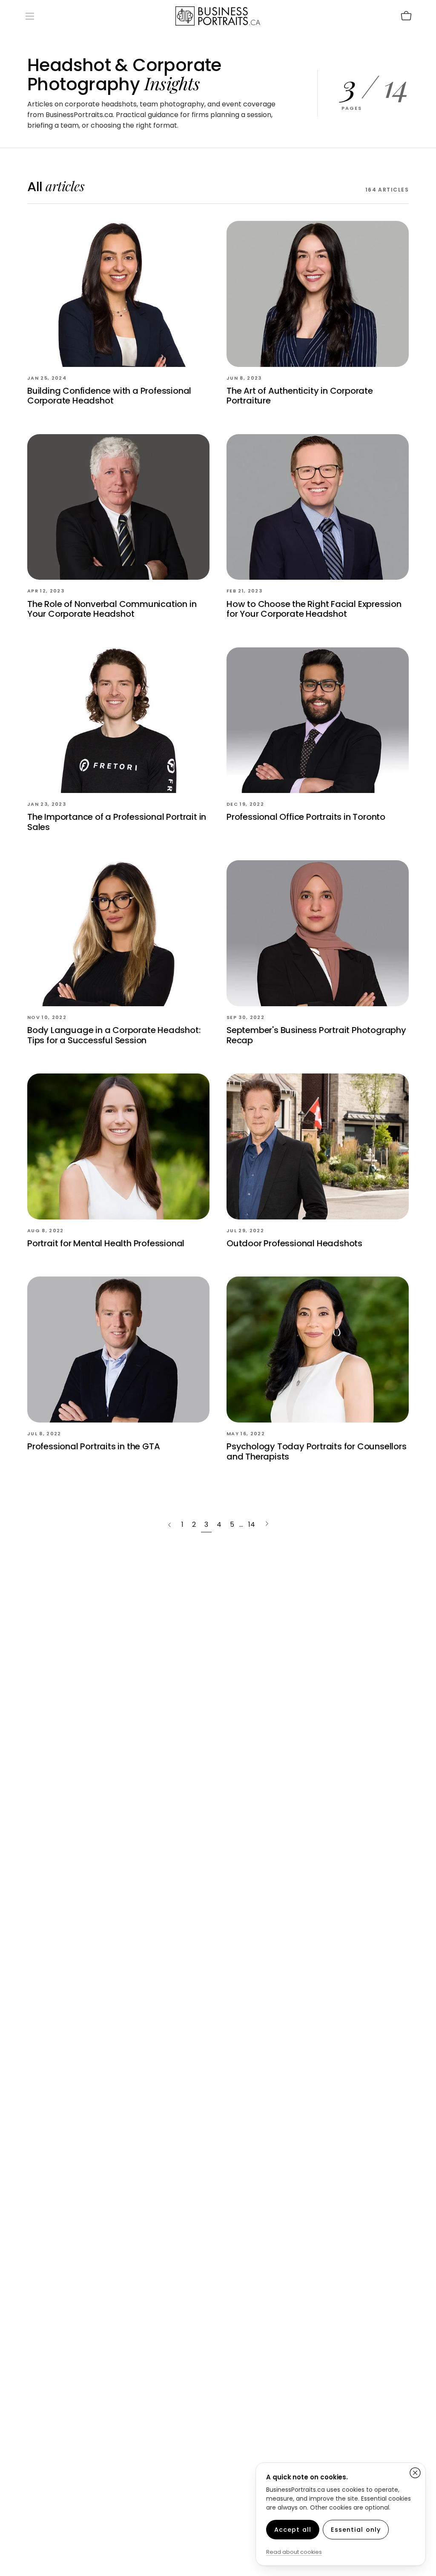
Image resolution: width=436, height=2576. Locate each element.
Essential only (356, 2530)
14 (252, 1524)
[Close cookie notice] (415, 2473)
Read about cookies (294, 2552)
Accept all (293, 2530)
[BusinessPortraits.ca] (218, 16)
